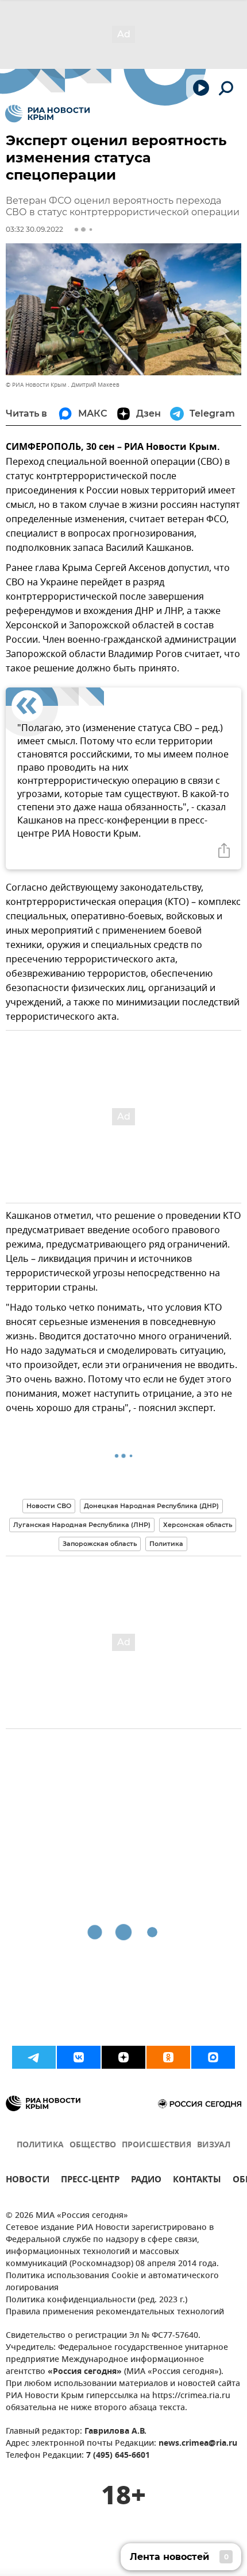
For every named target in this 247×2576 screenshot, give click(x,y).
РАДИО (146, 2181)
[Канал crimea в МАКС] (213, 2057)
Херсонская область (198, 1525)
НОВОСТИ (28, 2181)
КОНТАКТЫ (197, 2181)
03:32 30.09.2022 (34, 229)
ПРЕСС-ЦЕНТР (90, 2181)
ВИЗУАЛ (214, 2145)
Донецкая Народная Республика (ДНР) (151, 1506)
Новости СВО (49, 1506)
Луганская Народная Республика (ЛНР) (82, 1525)
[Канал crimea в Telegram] (34, 2057)
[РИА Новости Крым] (47, 114)
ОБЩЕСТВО (93, 2145)
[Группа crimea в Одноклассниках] (168, 2057)
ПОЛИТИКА (40, 2145)
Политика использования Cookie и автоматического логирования (112, 2282)
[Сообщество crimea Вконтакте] (79, 2057)
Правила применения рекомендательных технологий (115, 2312)
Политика (166, 1544)
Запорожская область (100, 1544)
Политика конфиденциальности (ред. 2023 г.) (97, 2300)
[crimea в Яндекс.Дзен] (123, 2057)
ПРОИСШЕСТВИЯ (157, 2145)
